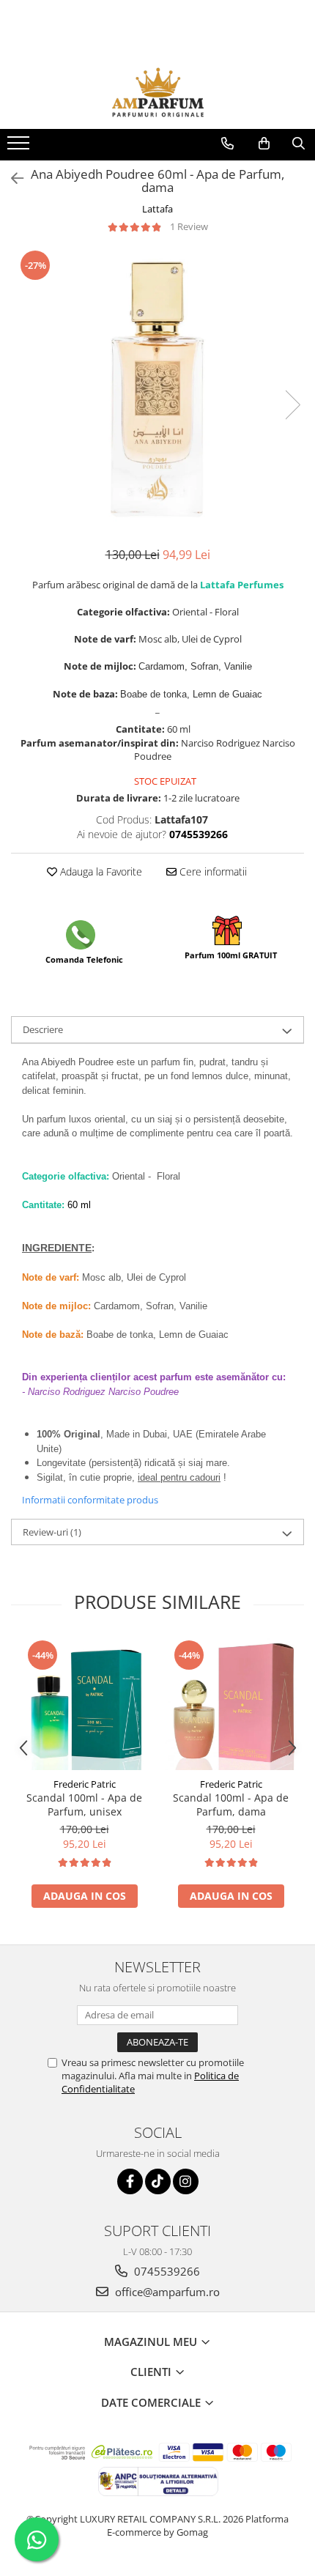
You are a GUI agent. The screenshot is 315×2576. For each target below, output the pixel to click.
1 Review (189, 226)
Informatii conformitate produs (90, 1500)
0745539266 (166, 2271)
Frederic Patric (85, 1784)
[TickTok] (158, 2181)
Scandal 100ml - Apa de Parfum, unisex (84, 1805)
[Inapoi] (11, 178)
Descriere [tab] (43, 1029)
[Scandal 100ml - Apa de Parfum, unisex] (84, 1704)
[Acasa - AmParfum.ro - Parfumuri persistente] (157, 92)
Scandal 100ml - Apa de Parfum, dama (231, 1805)
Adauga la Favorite (100, 871)
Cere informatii (212, 871)
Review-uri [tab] (52, 1532)
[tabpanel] (157, 390)
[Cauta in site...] (299, 144)
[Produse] (20, 147)
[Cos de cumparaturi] (264, 144)
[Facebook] (130, 2181)
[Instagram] (186, 2181)
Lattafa (157, 209)
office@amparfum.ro (166, 2292)
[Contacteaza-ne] (227, 144)
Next (292, 405)
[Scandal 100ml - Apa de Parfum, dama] (231, 1704)
